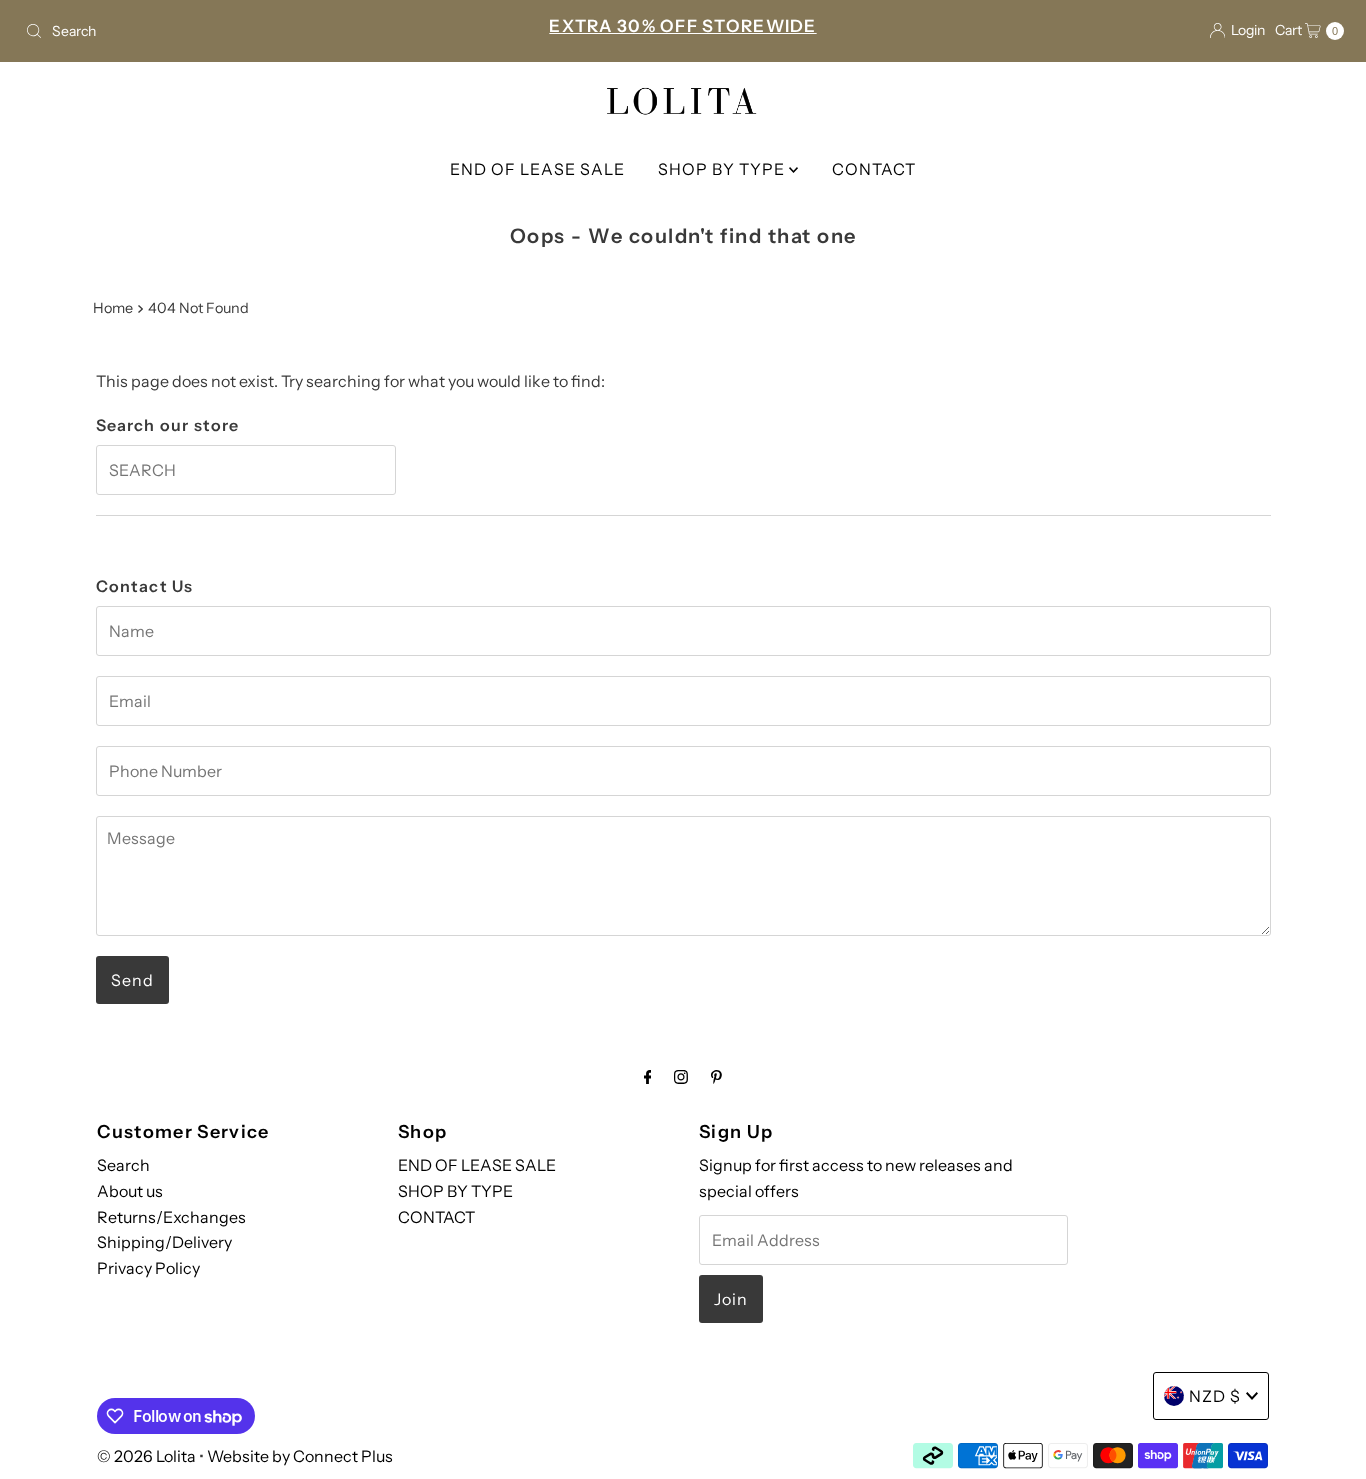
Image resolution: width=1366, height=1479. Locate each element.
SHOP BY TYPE (723, 169)
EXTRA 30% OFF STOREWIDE (682, 26)
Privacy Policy (148, 1268)
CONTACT (874, 169)
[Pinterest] (716, 1077)
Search (123, 1165)
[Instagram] (681, 1077)
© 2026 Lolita (146, 1456)
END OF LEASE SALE (537, 169)
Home (113, 308)
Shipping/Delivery (164, 1242)
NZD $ (1215, 1396)
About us (130, 1191)
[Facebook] (648, 1077)
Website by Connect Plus (300, 1456)
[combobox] (233, 31)
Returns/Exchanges (171, 1216)
